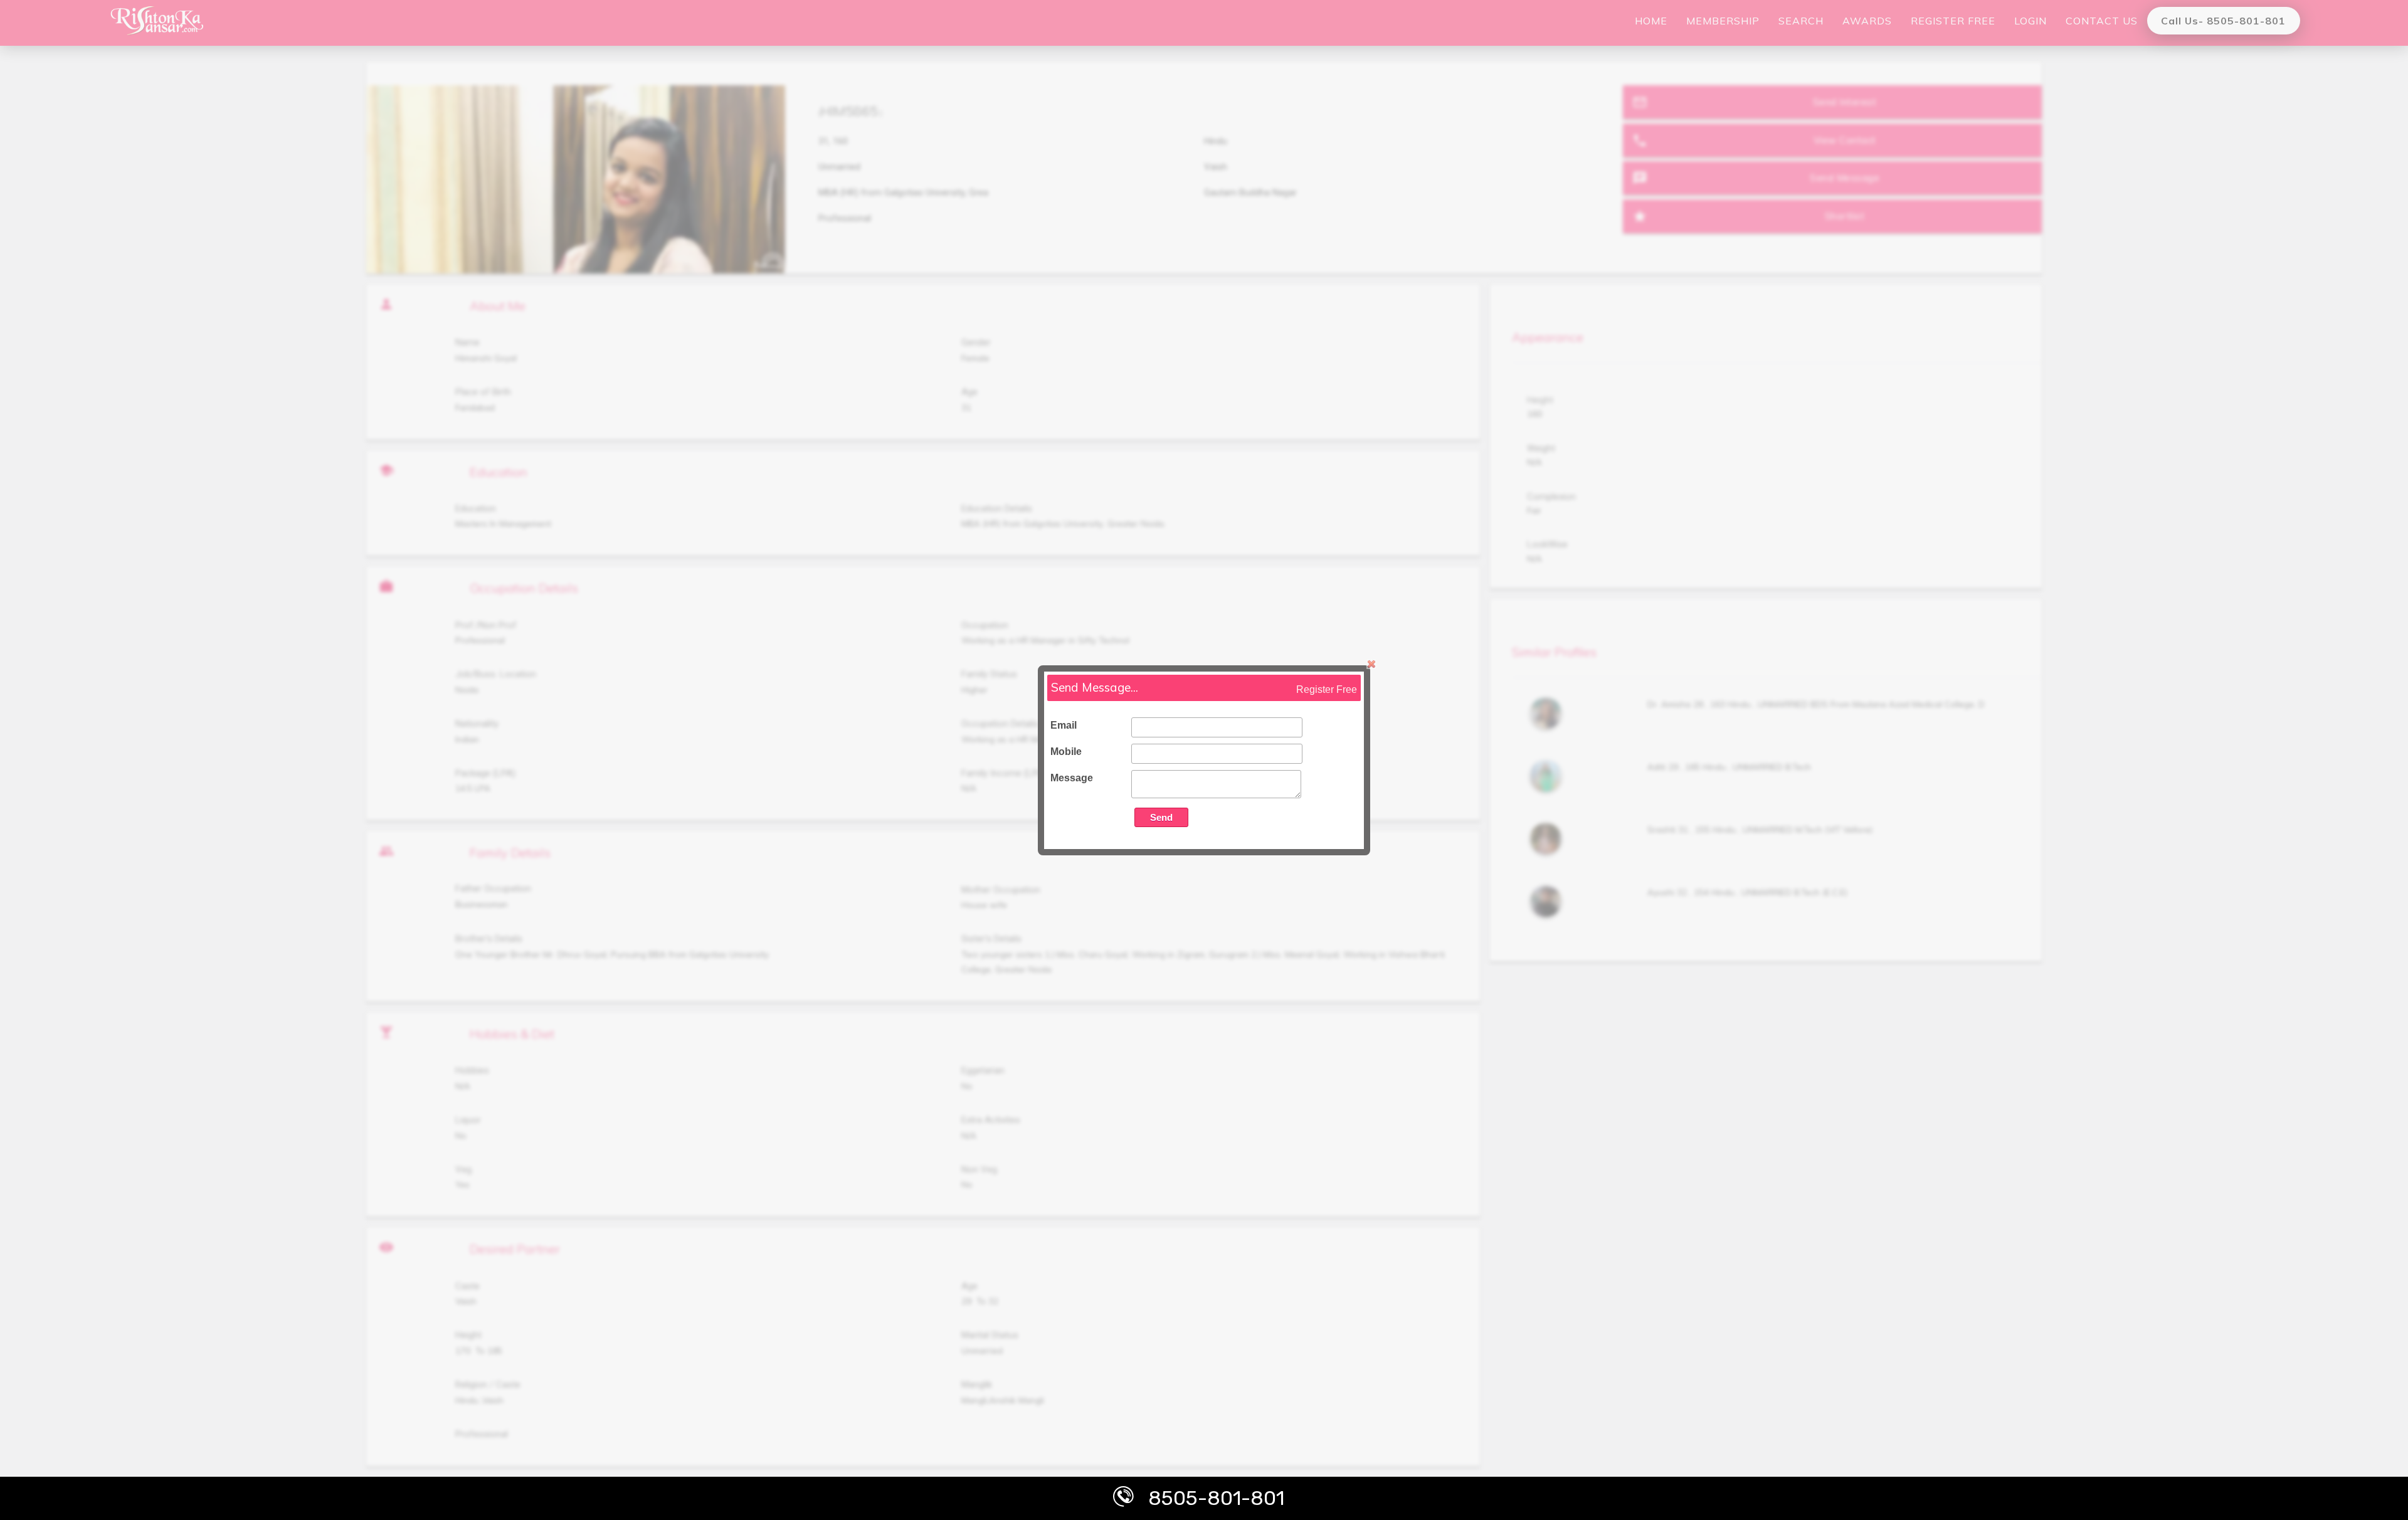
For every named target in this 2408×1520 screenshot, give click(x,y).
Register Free (1327, 689)
